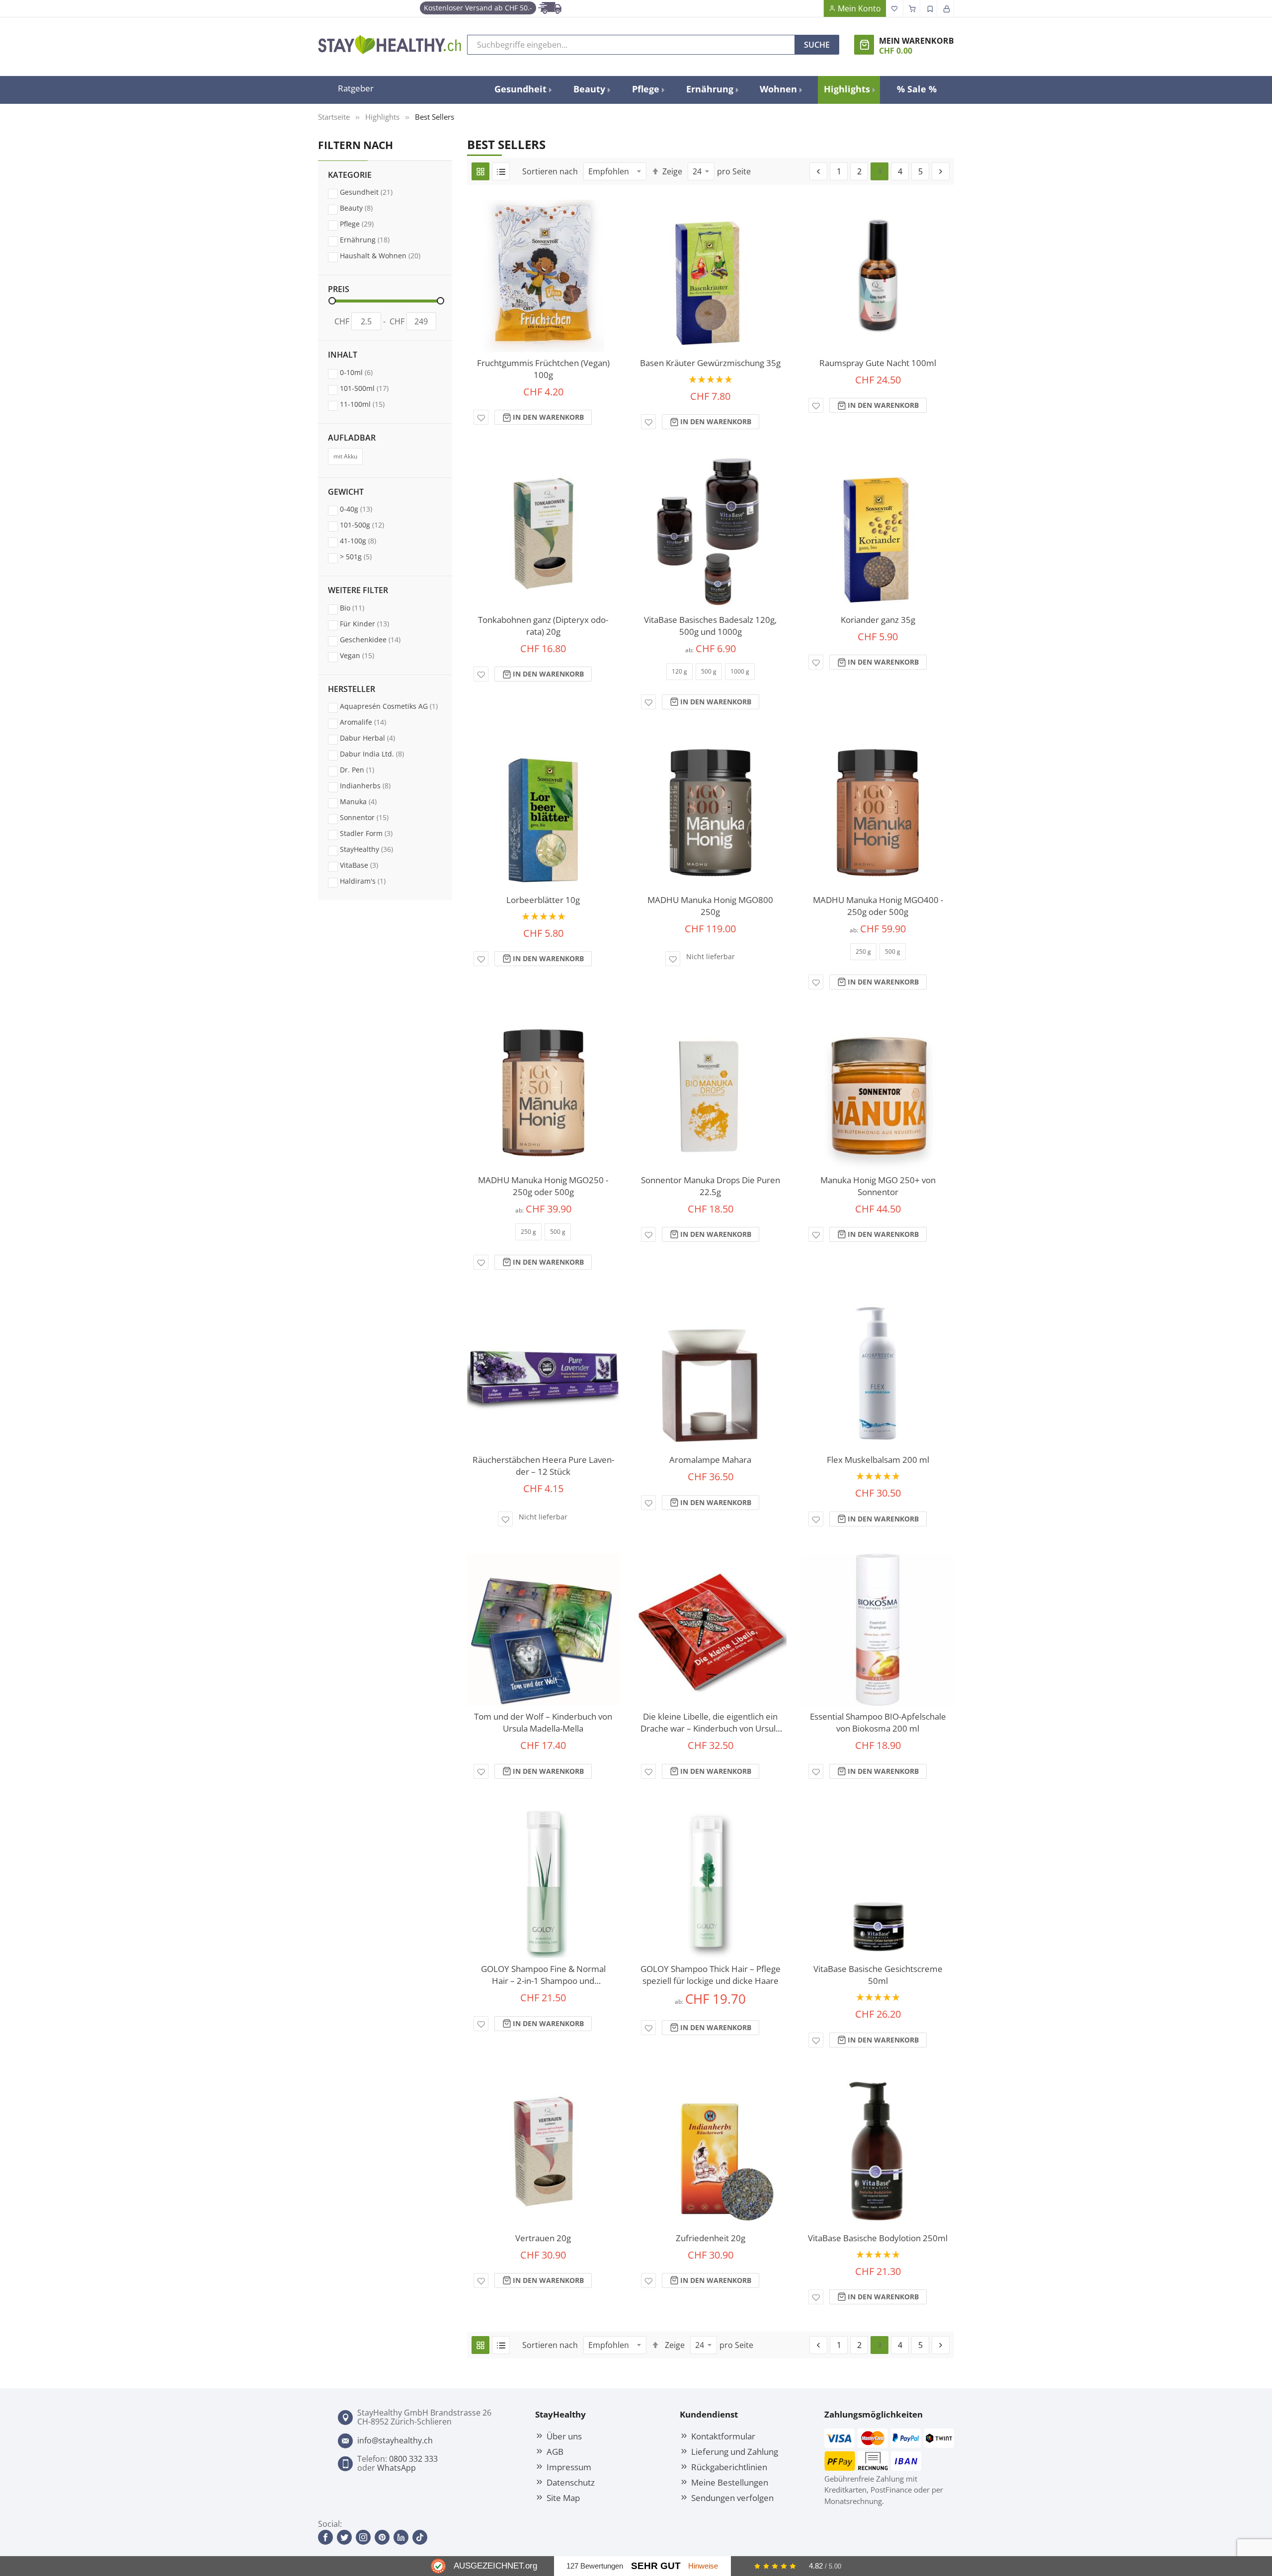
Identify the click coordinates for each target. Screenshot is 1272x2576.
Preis (339, 290)
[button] (481, 417)
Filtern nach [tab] (356, 145)
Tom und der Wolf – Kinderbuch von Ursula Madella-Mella (543, 1722)
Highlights (382, 117)
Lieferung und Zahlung (735, 2451)
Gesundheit (376, 192)
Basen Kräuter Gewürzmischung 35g (710, 363)
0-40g (365, 509)
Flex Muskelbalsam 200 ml (878, 1460)
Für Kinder (374, 623)
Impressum (569, 2467)
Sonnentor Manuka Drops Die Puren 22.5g (711, 1186)
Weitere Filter (358, 591)
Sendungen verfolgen (732, 2498)
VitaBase (368, 865)
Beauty (366, 208)
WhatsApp (397, 2468)
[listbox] (711, 675)
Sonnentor (374, 817)
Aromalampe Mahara (710, 1460)
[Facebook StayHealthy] (325, 2537)
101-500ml (374, 388)
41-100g (367, 540)
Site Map (563, 2498)
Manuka (368, 801)
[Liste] (501, 171)
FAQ (815, 8)
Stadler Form (376, 833)
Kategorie (350, 175)
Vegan (366, 655)
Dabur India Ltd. (381, 754)
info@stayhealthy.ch (395, 2440)
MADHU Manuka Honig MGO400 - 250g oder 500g (878, 906)
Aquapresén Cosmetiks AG (391, 706)
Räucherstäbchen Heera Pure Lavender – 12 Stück (543, 1466)
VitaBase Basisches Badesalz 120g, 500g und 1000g (710, 626)
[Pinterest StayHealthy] (382, 2537)
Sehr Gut (656, 2566)
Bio (361, 607)
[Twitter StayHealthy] (344, 2537)
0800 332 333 (413, 2459)
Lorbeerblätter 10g (543, 900)
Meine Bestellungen (730, 2482)
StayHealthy (376, 849)
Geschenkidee (380, 639)
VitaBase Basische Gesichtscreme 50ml (878, 1975)
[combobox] (631, 45)
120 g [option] (679, 671)
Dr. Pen (366, 769)
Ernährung (374, 239)
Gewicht (346, 492)
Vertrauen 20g (543, 2238)
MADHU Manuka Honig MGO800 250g (710, 906)
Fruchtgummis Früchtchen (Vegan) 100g (543, 369)
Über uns (564, 2436)
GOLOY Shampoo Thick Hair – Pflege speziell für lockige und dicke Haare (711, 1975)
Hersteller (352, 689)
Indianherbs (375, 785)
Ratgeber (356, 88)
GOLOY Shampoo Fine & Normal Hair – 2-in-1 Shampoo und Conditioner (543, 1975)
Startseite (334, 117)
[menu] (715, 90)
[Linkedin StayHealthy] (401, 2537)
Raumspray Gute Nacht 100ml (878, 363)
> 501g (365, 556)
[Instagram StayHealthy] (363, 2537)
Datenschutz (571, 2482)
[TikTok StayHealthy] (420, 2537)
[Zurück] (818, 171)
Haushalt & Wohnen (390, 255)
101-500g (371, 525)
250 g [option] (863, 951)
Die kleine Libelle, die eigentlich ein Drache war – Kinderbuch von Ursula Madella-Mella (710, 1723)
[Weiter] (941, 171)
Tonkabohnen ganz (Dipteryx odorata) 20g (543, 626)
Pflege (366, 224)
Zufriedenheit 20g (711, 2238)
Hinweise (703, 2566)
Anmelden (946, 8)
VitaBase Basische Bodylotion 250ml (878, 2238)
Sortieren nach (550, 171)
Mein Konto (859, 8)
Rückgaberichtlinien (729, 2467)
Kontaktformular (723, 2436)
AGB (555, 2451)
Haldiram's (372, 881)
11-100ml (372, 404)
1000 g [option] (740, 671)
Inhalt (343, 355)
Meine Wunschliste (895, 8)
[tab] (385, 223)
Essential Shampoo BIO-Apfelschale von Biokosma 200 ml (878, 1722)
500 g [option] (709, 671)
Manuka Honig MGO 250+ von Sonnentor (878, 1186)
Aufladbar (352, 438)
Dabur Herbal (377, 738)
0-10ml (366, 372)
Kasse (912, 8)
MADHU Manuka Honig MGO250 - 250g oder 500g (543, 1186)
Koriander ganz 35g (878, 620)
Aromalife (372, 722)
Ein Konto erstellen (929, 8)
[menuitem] (522, 89)
